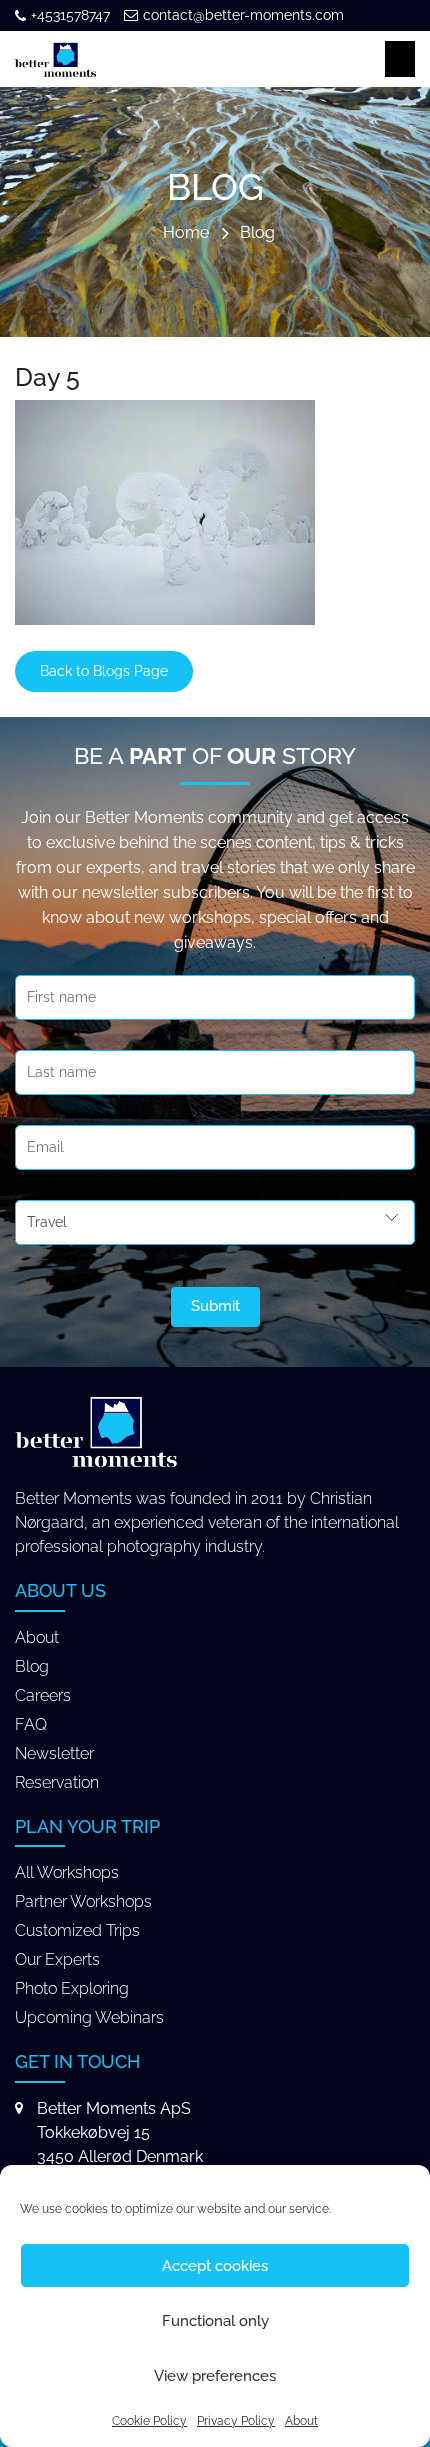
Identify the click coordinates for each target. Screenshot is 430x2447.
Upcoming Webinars (89, 2017)
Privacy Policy (236, 2421)
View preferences (215, 2376)
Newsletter (54, 1753)
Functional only (215, 2321)
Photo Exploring (72, 1988)
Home (186, 233)
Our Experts (57, 1959)
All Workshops (67, 1872)
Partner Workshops (83, 1901)
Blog (257, 233)
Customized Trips (77, 1930)
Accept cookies (215, 2266)
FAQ (31, 1724)
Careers (43, 1695)
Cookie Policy (149, 2421)
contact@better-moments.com (243, 15)
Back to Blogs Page (104, 671)
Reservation (57, 1782)
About (301, 2421)
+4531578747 (70, 15)
